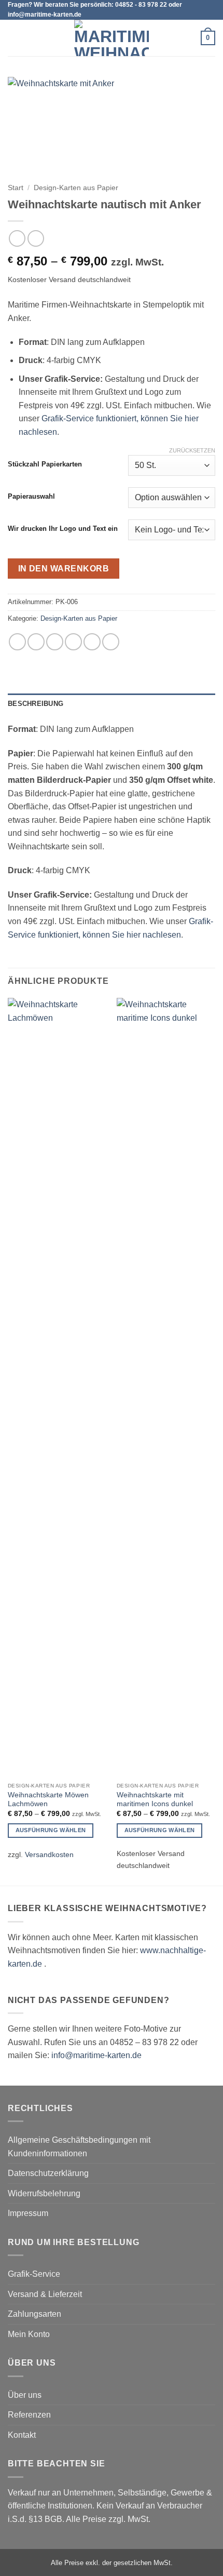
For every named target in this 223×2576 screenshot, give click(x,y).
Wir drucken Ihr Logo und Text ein (63, 529)
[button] (14, 38)
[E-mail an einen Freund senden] (73, 642)
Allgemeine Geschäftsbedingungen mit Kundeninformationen (79, 2147)
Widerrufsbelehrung (44, 2193)
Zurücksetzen (192, 450)
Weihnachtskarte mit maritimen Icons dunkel (155, 1800)
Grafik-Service (34, 2274)
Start (16, 188)
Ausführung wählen (51, 1830)
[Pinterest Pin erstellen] (92, 642)
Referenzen (29, 2415)
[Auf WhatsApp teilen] (17, 642)
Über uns (25, 2395)
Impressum (28, 2213)
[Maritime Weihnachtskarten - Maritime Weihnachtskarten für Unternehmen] (112, 38)
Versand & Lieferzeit (45, 2294)
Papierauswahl (31, 497)
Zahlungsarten (34, 2314)
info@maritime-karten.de (96, 2055)
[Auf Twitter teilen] (55, 642)
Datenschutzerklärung (48, 2173)
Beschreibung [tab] (36, 704)
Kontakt (22, 2435)
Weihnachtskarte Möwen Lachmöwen (48, 1800)
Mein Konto (29, 2334)
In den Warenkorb (64, 569)
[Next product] (17, 238)
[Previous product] (36, 238)
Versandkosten (49, 1854)
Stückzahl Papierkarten (45, 464)
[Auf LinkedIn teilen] (111, 642)
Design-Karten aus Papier (76, 188)
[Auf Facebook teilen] (36, 642)
